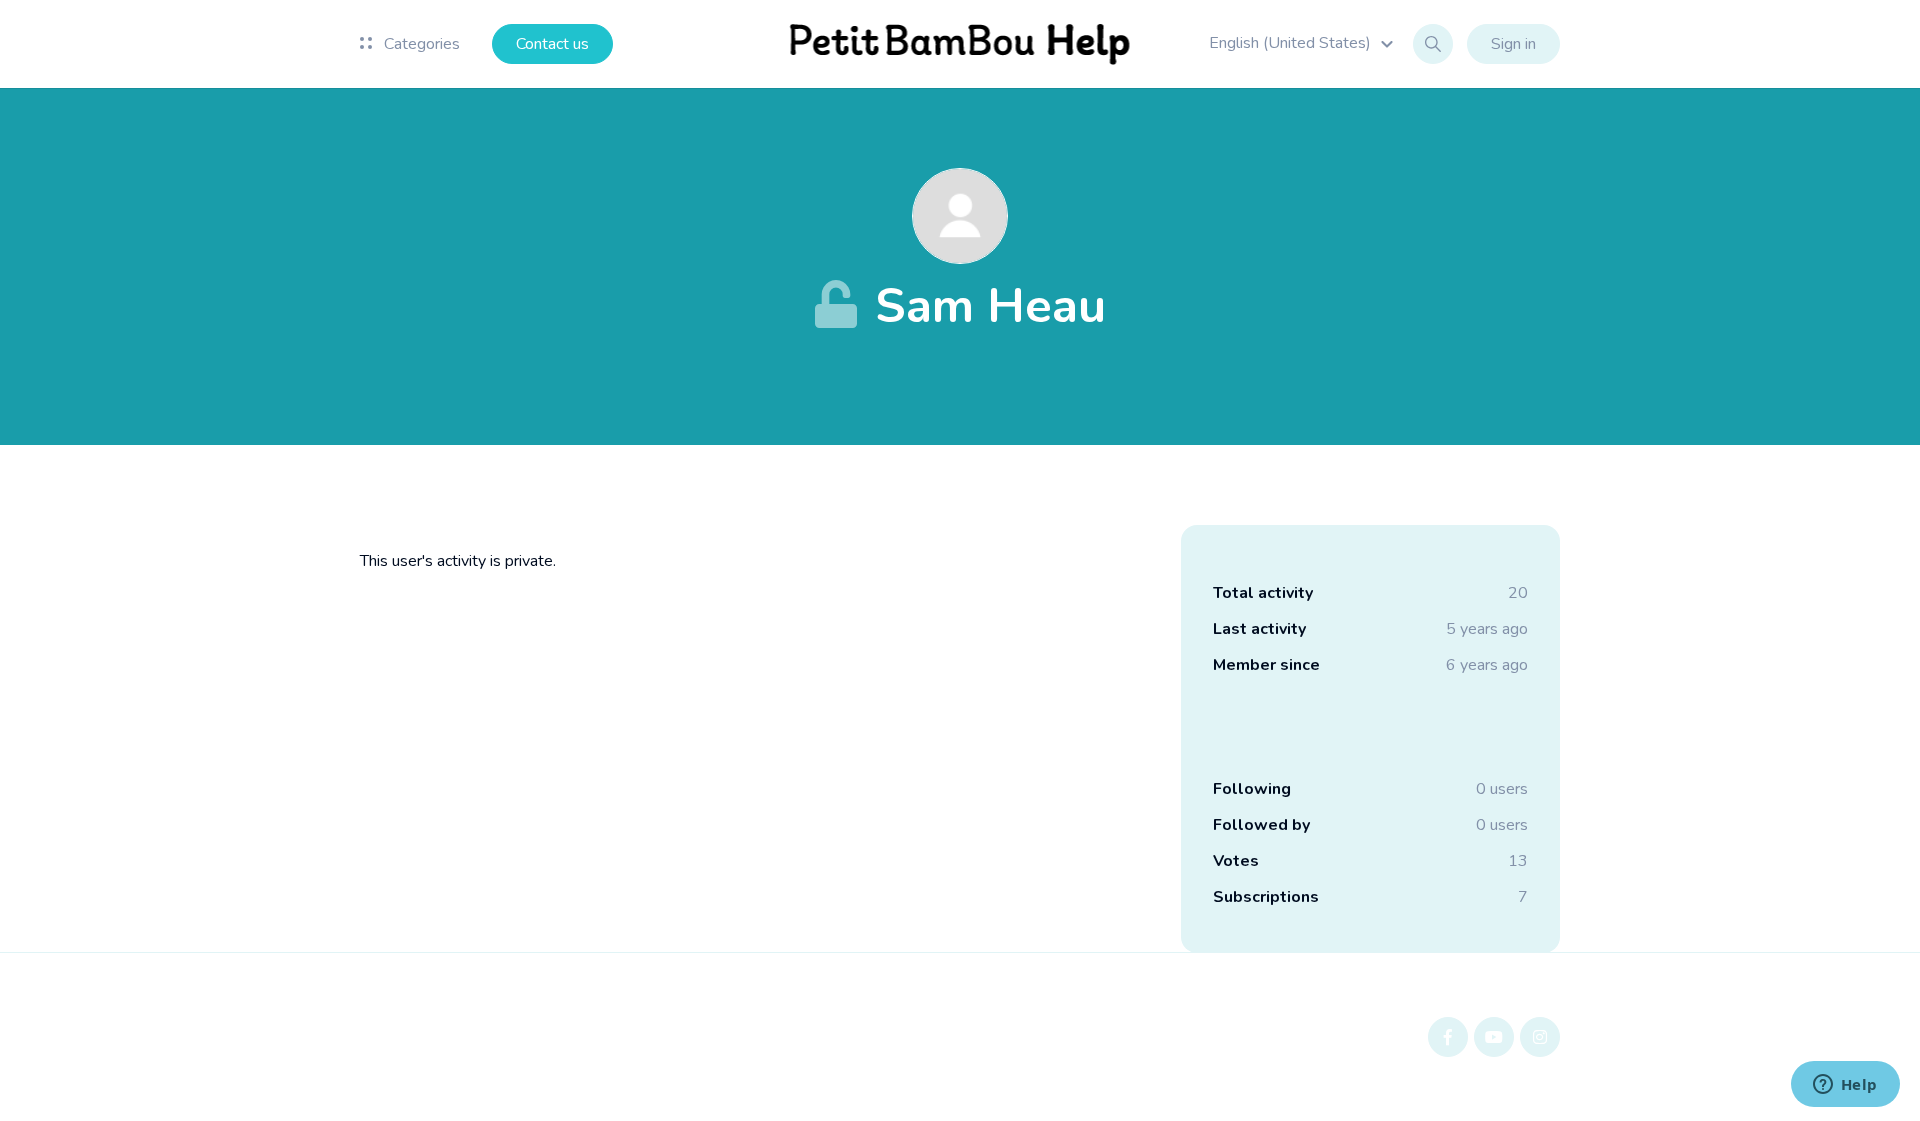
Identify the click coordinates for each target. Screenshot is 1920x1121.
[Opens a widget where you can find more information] (1845, 1086)
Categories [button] (420, 44)
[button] (1304, 43)
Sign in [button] (1513, 44)
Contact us (552, 44)
